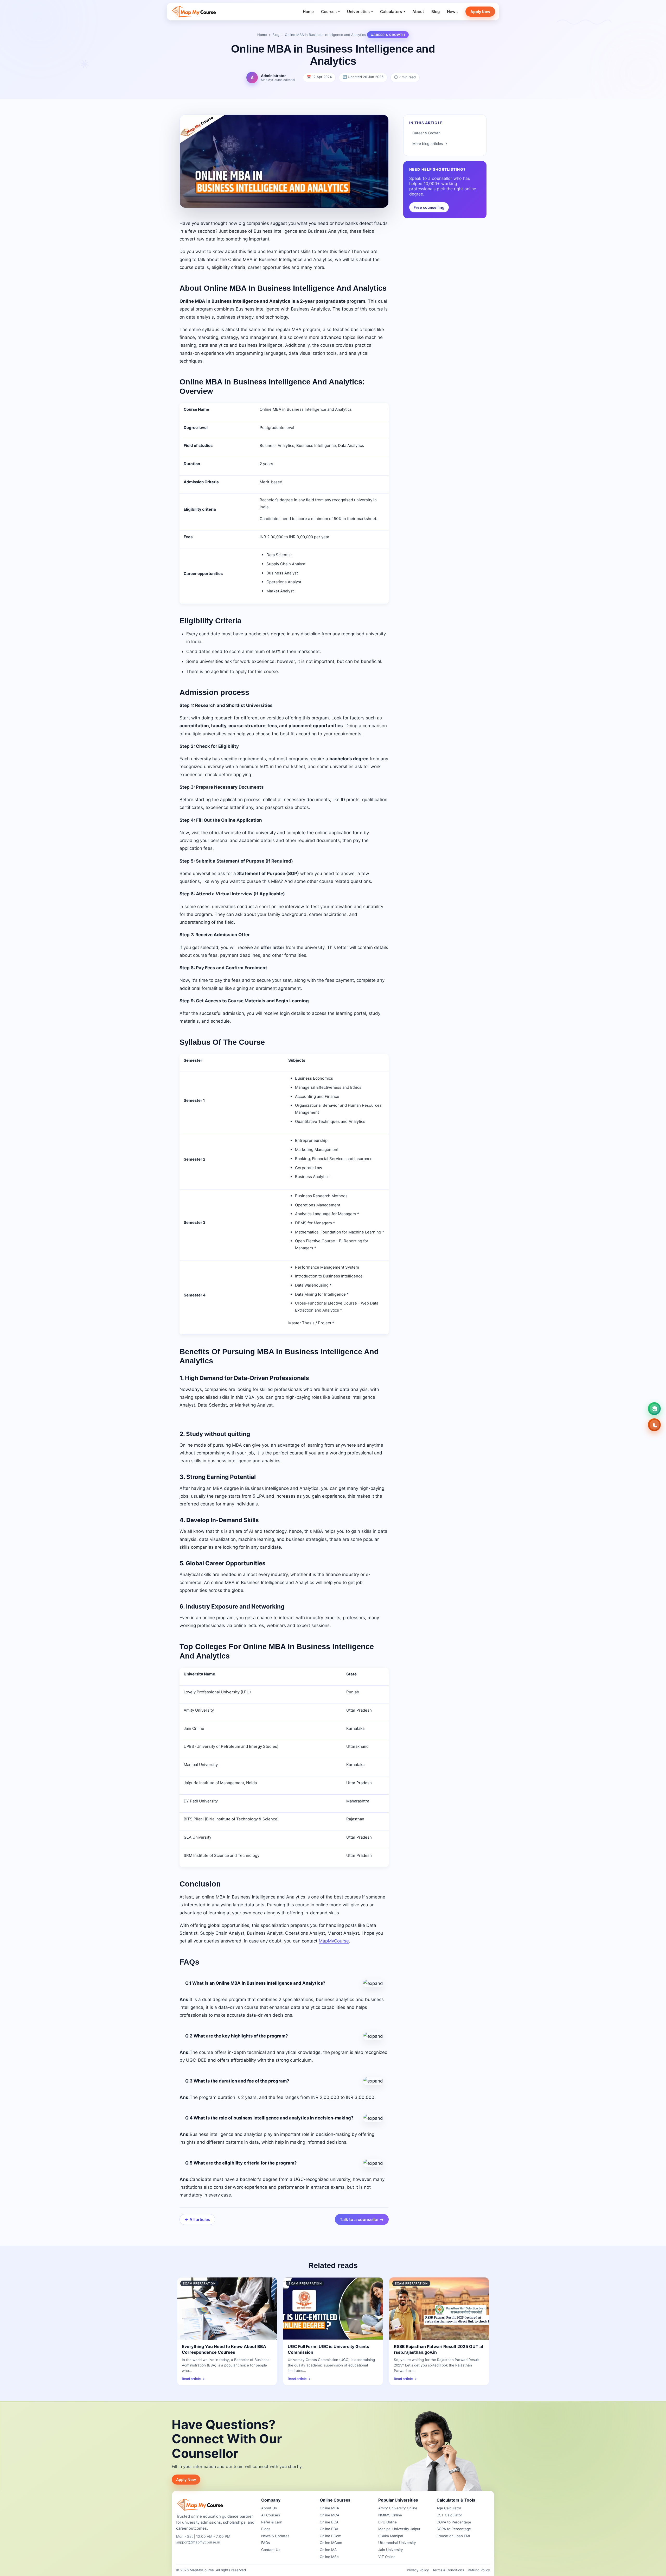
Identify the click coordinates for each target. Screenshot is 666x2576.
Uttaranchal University (397, 2543)
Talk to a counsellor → (362, 2219)
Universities (360, 12)
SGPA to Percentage (454, 2529)
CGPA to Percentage (454, 2522)
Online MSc (329, 2557)
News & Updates (275, 2536)
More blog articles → (430, 144)
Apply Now (480, 12)
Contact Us (271, 2550)
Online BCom (331, 2536)
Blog (436, 12)
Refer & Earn (272, 2522)
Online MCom (331, 2543)
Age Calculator (449, 2508)
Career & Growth (426, 133)
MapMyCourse (334, 1941)
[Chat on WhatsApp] (654, 1409)
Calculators (393, 12)
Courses (330, 12)
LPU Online (388, 2522)
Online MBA (329, 2508)
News (452, 12)
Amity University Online (398, 2508)
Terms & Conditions (448, 2570)
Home (308, 12)
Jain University (391, 2550)
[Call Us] (654, 1425)
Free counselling (429, 207)
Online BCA (329, 2522)
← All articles (197, 2219)
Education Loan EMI (453, 2536)
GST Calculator (449, 2515)
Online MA (328, 2550)
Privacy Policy (418, 2570)
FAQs (265, 2543)
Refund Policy (479, 2570)
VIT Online (387, 2557)
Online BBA (329, 2529)
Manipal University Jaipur (399, 2529)
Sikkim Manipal (391, 2536)
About (418, 12)
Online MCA (329, 2515)
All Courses (271, 2515)
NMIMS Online (390, 2515)
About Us (269, 2508)
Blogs (266, 2529)
